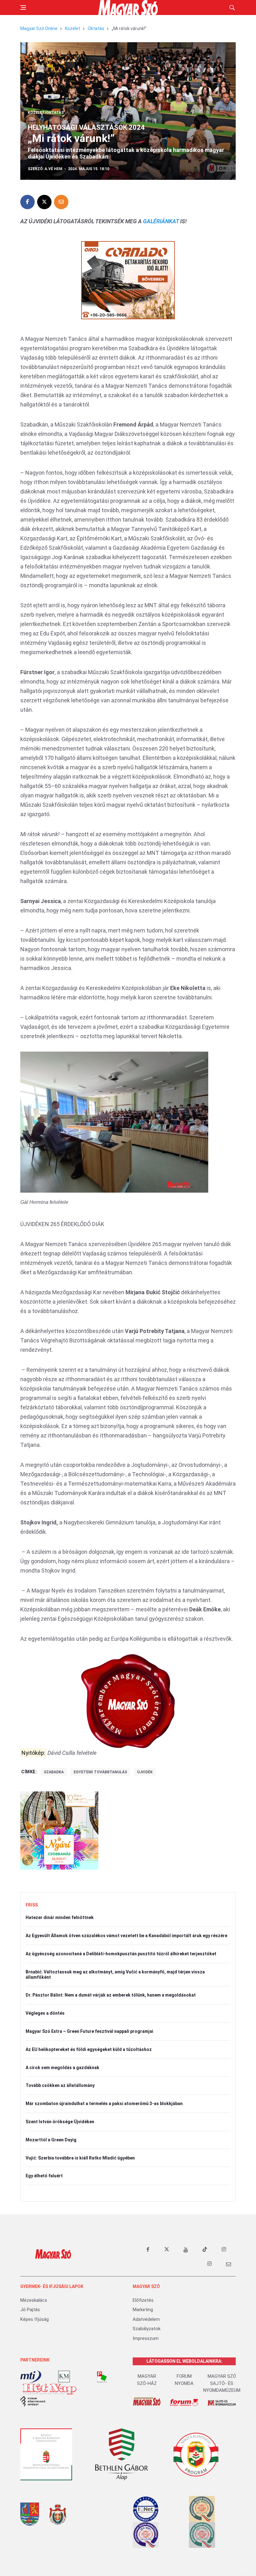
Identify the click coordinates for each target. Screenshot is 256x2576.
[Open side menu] (23, 8)
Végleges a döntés (45, 2013)
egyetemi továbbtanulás (100, 1772)
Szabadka (54, 1772)
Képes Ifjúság (34, 2319)
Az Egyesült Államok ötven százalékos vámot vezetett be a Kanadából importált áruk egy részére (126, 1936)
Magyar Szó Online (39, 28)
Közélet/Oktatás (46, 113)
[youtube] (186, 2250)
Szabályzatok (147, 2329)
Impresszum (146, 2338)
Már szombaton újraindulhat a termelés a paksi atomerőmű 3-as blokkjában (104, 2104)
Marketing (143, 2310)
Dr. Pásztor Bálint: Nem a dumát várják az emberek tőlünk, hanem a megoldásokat (111, 1995)
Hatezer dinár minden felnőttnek (60, 1917)
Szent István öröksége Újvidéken (60, 2122)
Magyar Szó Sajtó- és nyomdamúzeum (222, 2383)
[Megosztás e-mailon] (61, 202)
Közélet (73, 28)
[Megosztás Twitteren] (44, 202)
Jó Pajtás (30, 2310)
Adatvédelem (146, 2319)
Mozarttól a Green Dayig (51, 2140)
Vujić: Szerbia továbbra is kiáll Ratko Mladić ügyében (80, 2158)
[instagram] (224, 2250)
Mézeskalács (34, 2300)
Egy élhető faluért (44, 2176)
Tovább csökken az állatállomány (60, 2085)
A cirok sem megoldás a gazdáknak (62, 2068)
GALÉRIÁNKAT (161, 221)
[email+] (229, 2264)
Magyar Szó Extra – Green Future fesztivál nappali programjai (89, 2031)
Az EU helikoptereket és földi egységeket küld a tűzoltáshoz (89, 2049)
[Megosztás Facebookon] (27, 202)
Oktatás (96, 28)
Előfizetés (143, 2300)
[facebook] (148, 2250)
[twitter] (167, 2250)
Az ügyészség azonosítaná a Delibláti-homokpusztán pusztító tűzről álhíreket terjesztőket (121, 1954)
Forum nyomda (184, 2380)
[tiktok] (205, 2250)
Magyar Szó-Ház (147, 2380)
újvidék (145, 1772)
